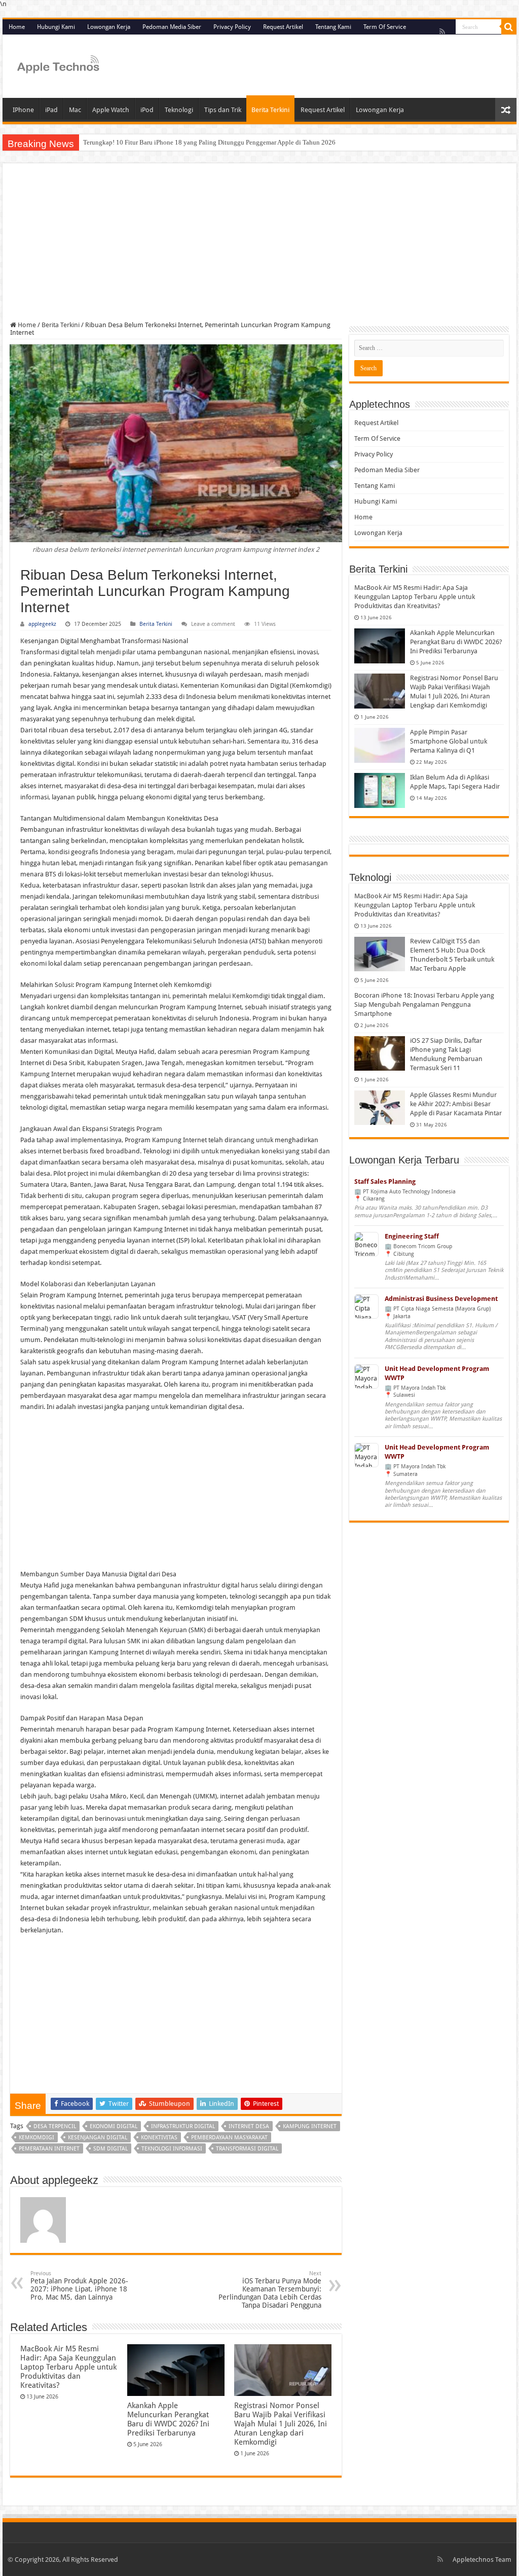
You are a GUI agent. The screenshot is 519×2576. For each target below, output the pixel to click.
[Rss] (442, 31)
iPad (51, 110)
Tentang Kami (333, 27)
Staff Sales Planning (385, 1181)
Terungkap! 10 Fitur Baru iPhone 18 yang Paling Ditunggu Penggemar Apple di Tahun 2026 (209, 142)
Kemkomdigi (36, 2138)
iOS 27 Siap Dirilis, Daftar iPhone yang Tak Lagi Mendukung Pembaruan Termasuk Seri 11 (446, 1054)
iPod (147, 110)
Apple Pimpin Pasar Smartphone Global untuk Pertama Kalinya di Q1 (449, 741)
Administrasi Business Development (441, 1299)
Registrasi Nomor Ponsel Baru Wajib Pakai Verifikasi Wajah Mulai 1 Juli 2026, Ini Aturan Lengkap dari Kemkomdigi (281, 2424)
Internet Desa (249, 2126)
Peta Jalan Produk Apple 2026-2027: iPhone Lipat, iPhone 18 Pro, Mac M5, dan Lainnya (79, 2286)
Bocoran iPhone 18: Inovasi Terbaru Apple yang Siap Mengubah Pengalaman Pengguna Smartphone (424, 1004)
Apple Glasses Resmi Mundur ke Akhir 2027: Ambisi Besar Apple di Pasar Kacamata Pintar (456, 1104)
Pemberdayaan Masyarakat (229, 2138)
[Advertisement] (259, 246)
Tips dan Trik (223, 110)
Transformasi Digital (247, 2149)
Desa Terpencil (55, 2126)
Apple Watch (111, 110)
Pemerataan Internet (49, 2149)
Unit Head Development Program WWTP (437, 1373)
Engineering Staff (412, 1236)
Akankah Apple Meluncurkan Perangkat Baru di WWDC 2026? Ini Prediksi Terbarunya (168, 2419)
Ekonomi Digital (114, 2126)
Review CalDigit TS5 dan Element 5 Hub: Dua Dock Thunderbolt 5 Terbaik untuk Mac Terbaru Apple (452, 955)
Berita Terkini (270, 110)
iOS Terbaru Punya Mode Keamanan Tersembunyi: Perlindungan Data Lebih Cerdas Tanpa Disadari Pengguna (270, 2290)
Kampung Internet (310, 2126)
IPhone (23, 110)
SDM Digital (110, 2149)
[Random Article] (506, 110)
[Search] (509, 27)
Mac (75, 110)
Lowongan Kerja (109, 27)
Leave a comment (213, 624)
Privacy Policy (232, 27)
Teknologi (179, 110)
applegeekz (42, 624)
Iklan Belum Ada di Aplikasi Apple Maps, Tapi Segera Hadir (455, 782)
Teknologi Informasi (172, 2149)
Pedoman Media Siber (172, 27)
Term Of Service (385, 27)
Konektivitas (159, 2138)
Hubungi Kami (56, 27)
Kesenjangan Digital (98, 2138)
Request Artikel (283, 27)
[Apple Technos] (58, 65)
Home (17, 27)
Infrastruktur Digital (183, 2126)
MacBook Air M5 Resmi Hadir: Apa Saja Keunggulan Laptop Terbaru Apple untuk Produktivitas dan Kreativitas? (68, 2367)
